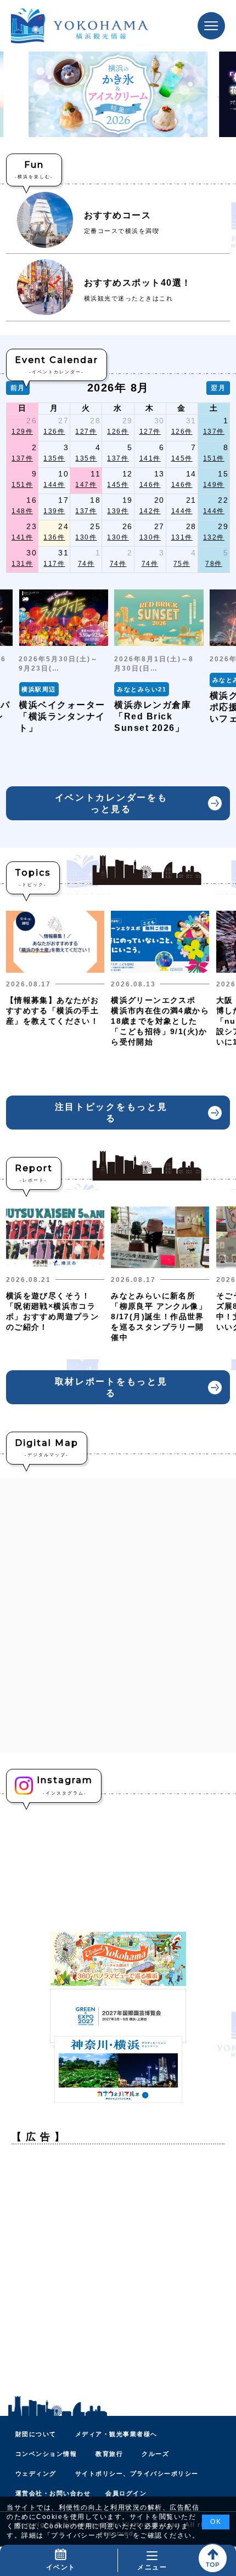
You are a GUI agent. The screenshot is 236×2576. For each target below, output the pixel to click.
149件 (214, 485)
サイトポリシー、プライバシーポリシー (137, 2473)
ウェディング (36, 2473)
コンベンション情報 (46, 2454)
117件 (54, 564)
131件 (182, 537)
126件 (54, 432)
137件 (214, 432)
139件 (54, 511)
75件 (182, 564)
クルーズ (155, 2454)
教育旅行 (109, 2454)
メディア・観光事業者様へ (116, 2434)
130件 (86, 537)
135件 (54, 458)
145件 (182, 458)
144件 (54, 485)
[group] (63, 662)
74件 (86, 564)
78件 (214, 564)
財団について (36, 2434)
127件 (86, 432)
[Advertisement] (118, 2271)
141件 (150, 458)
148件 (22, 511)
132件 (214, 537)
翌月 (218, 388)
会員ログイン (126, 2493)
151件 (214, 458)
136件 (54, 537)
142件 (150, 511)
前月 (18, 388)
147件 (86, 485)
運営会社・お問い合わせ (53, 2493)
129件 (22, 432)
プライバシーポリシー (88, 2535)
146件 (150, 485)
